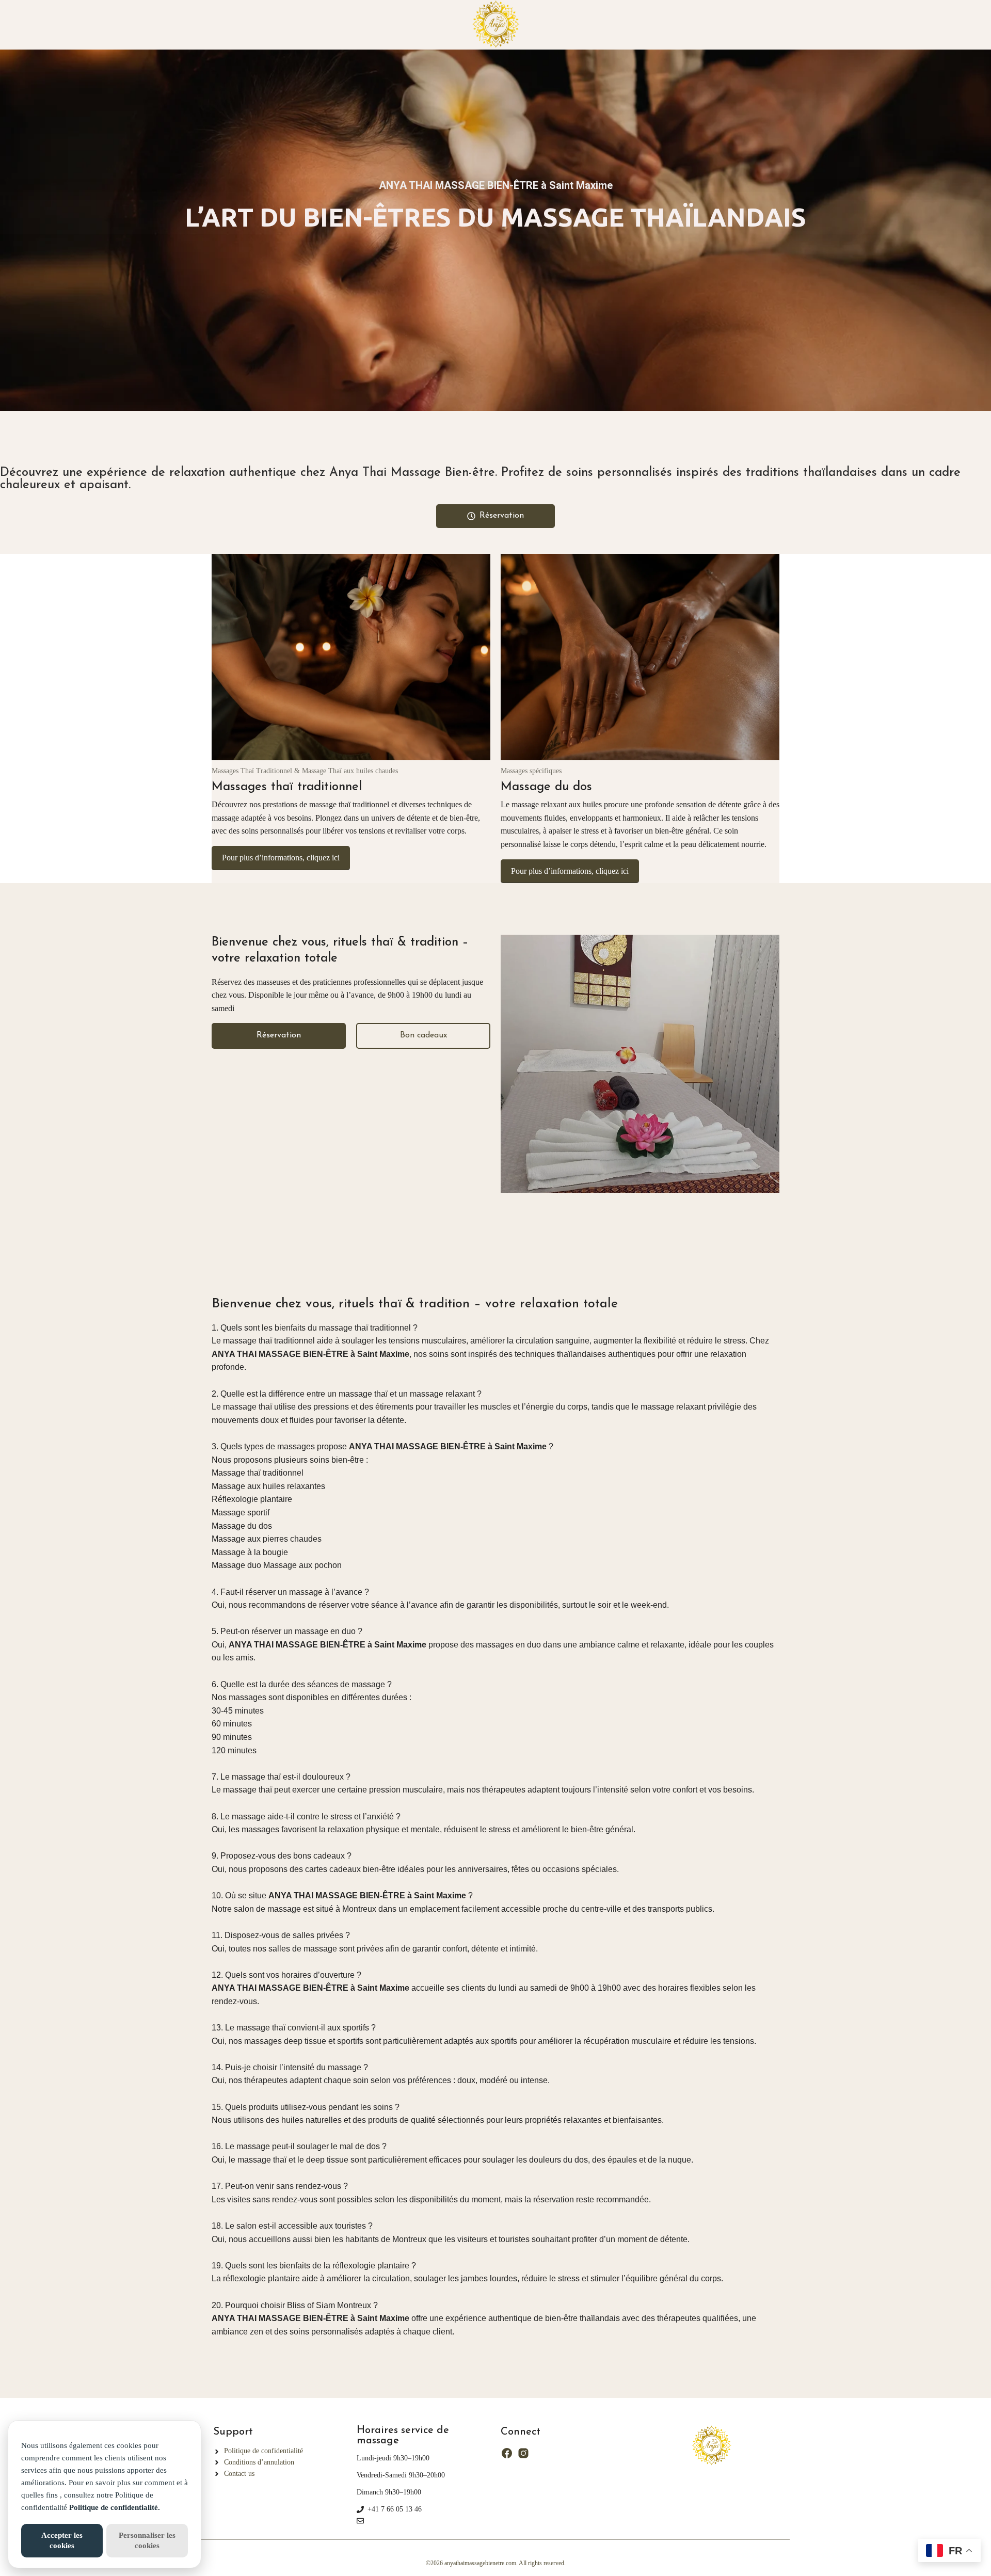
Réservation (279, 1035)
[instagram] (523, 2453)
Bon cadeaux (423, 1035)
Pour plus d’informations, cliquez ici (281, 858)
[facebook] (507, 2453)
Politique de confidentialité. (115, 2507)
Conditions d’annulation (259, 2462)
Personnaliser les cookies (147, 2540)
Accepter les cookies (62, 2540)
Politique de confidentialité (263, 2451)
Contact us (239, 2474)
